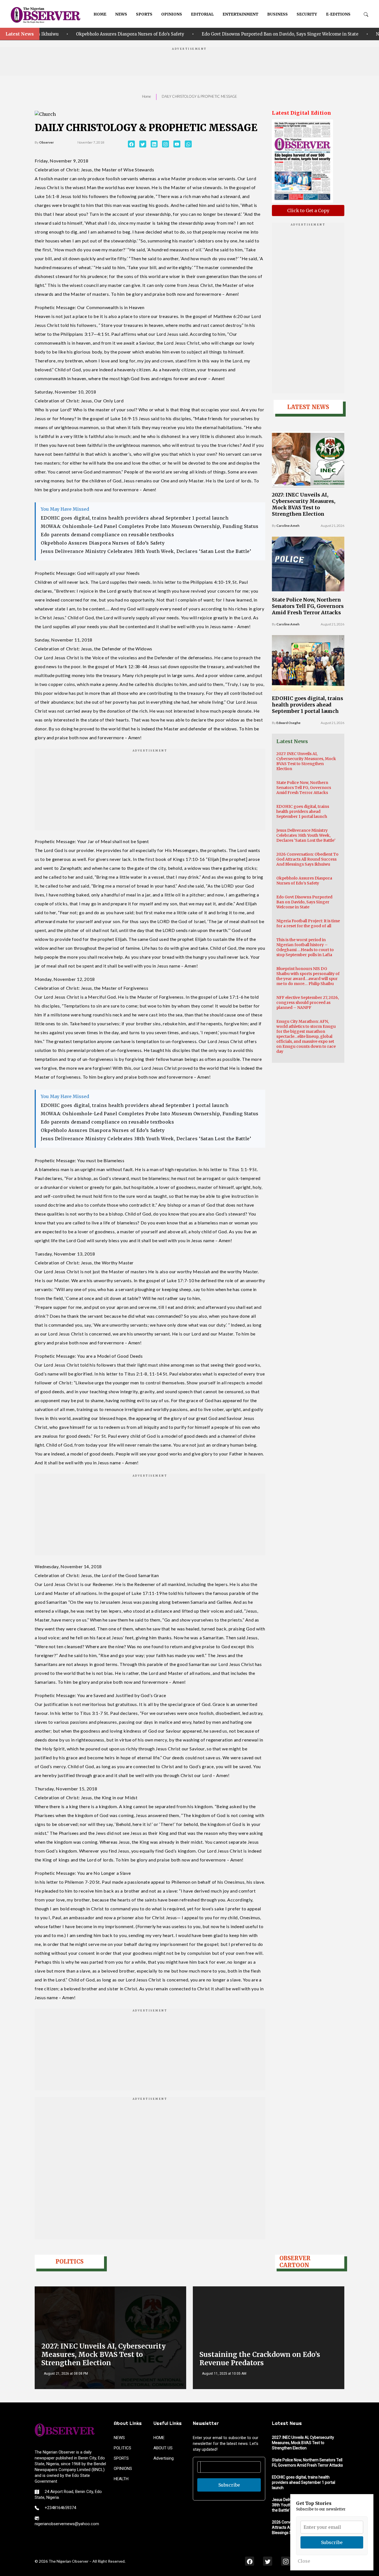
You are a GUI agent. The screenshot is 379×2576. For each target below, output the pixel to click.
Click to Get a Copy (308, 211)
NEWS (121, 14)
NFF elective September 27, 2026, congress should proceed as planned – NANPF (308, 1003)
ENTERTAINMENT (240, 14)
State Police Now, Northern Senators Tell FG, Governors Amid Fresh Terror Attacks (308, 606)
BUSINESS (277, 14)
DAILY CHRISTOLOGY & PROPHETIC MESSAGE (199, 96)
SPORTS (144, 14)
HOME (100, 14)
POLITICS (122, 2448)
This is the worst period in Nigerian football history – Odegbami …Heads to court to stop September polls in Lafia (305, 947)
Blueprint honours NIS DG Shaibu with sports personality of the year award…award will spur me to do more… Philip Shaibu (308, 976)
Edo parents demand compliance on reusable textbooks (108, 535)
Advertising (164, 2458)
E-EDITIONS (338, 14)
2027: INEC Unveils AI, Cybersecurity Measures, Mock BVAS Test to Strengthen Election (304, 504)
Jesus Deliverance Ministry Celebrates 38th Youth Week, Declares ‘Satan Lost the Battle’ (146, 551)
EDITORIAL (202, 14)
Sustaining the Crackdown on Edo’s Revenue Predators (260, 2359)
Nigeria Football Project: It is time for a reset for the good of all (308, 923)
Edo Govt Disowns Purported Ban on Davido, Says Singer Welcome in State (198, 34)
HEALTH (121, 2479)
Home (146, 96)
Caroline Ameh (288, 526)
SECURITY (307, 14)
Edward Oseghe (288, 723)
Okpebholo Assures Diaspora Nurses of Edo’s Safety (103, 543)
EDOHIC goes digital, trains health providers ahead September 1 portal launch (135, 518)
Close (304, 2561)
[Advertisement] (189, 63)
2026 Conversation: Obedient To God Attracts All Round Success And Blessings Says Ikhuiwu (307, 859)
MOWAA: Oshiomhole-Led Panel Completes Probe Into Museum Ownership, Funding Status (150, 526)
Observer (46, 142)
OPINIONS (172, 14)
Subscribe (229, 2485)
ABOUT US (163, 2448)
